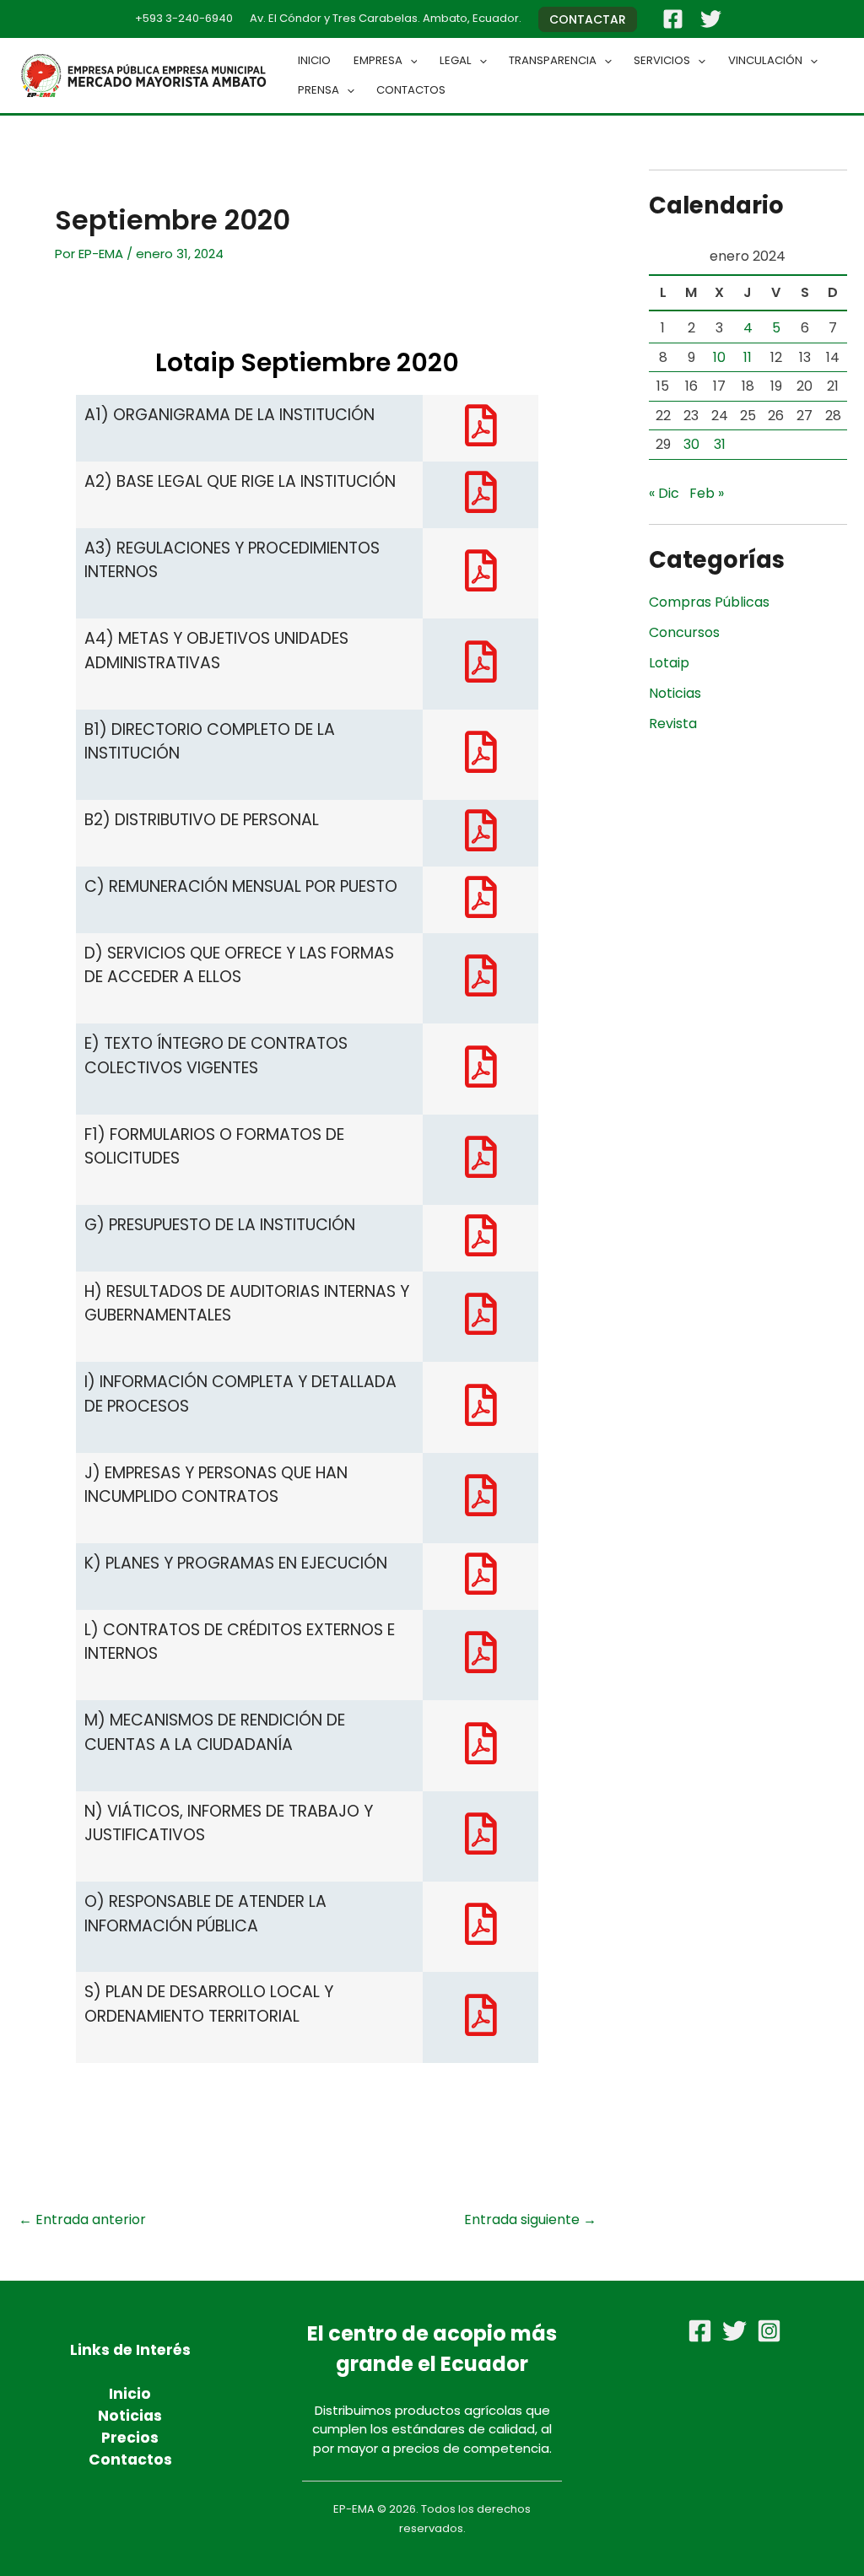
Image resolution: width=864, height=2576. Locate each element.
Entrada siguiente (530, 2220)
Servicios (662, 60)
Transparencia (553, 60)
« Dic (664, 493)
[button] (588, 19)
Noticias (675, 693)
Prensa (319, 90)
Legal (456, 60)
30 (691, 444)
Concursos (684, 632)
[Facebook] (673, 19)
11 (748, 357)
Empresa (378, 60)
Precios (130, 2438)
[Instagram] (769, 2331)
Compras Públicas (709, 602)
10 (719, 357)
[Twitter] (711, 19)
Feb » (707, 493)
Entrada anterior (82, 2220)
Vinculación (765, 60)
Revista (673, 724)
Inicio (314, 60)
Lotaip (669, 663)
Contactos (411, 90)
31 (720, 444)
